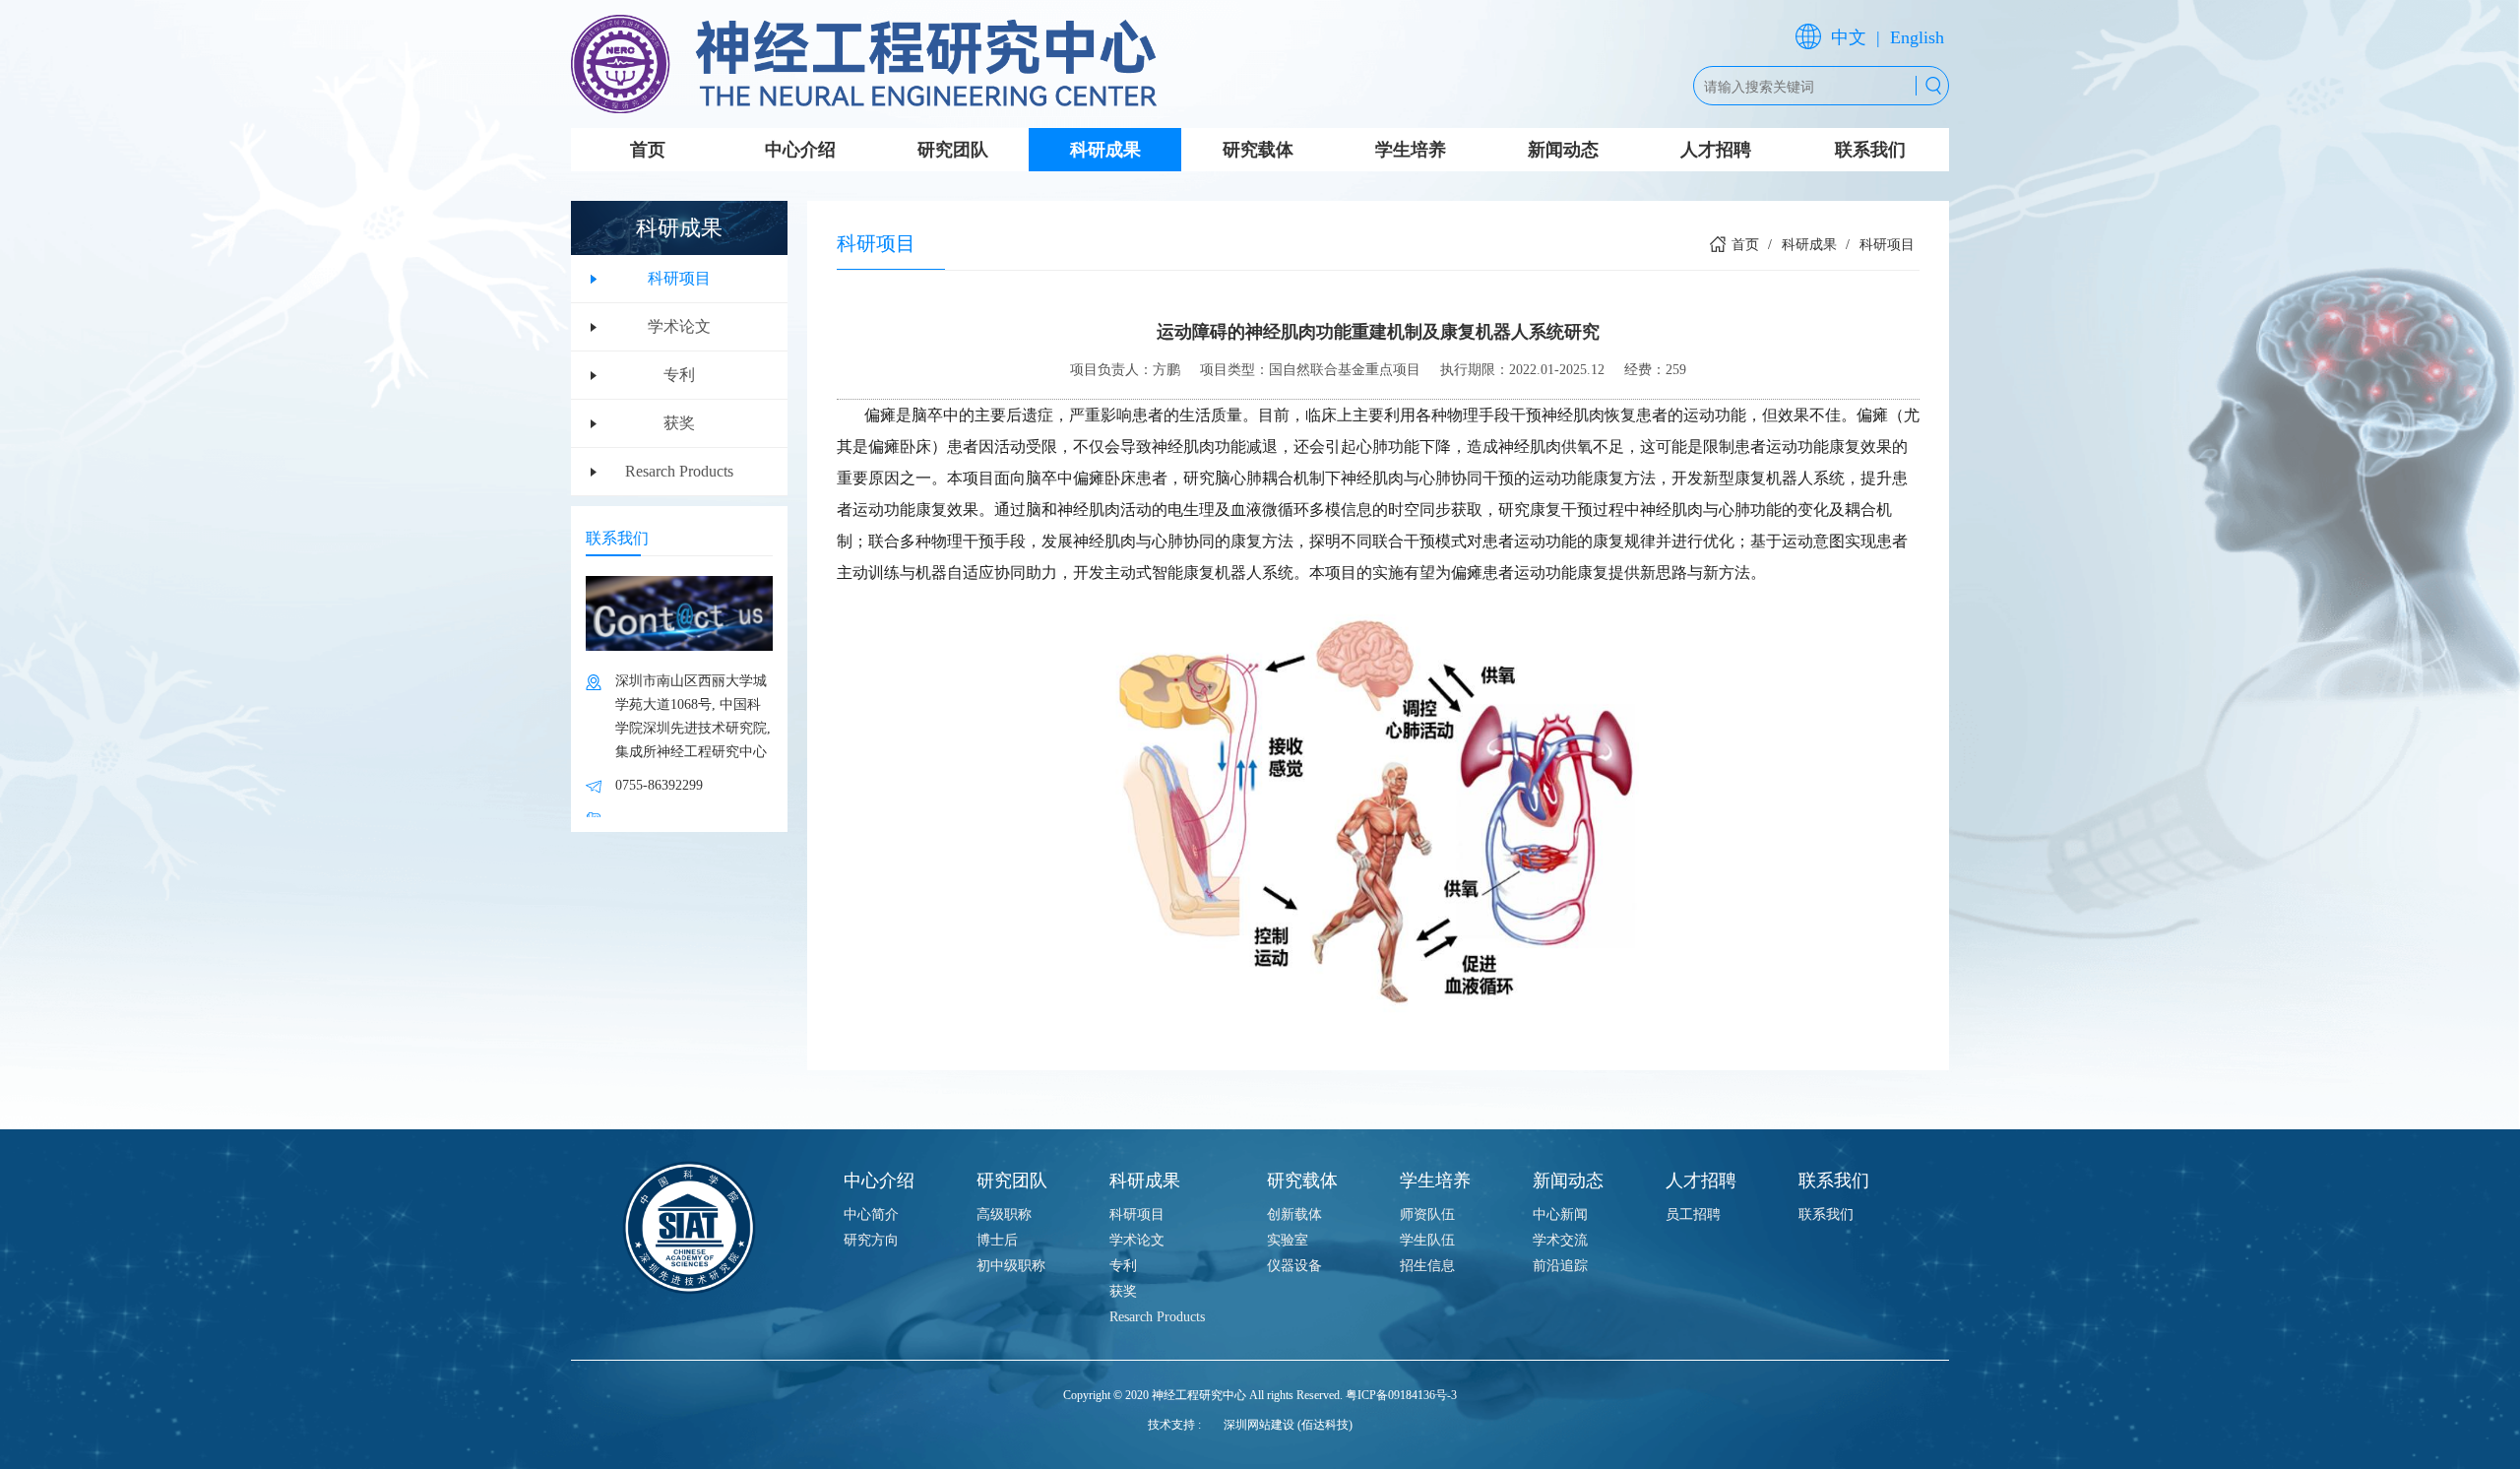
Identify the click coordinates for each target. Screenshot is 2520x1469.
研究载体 (1258, 150)
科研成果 (1105, 150)
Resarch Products (679, 471)
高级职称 (1004, 1214)
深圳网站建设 (1259, 1425)
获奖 (679, 423)
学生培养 (1411, 150)
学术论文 (679, 326)
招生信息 (1427, 1266)
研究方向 (871, 1240)
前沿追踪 (1560, 1266)
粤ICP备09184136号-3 (1401, 1395)
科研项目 (679, 278)
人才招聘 (1716, 150)
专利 (679, 375)
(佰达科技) (1325, 1425)
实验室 (1288, 1240)
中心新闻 (1560, 1214)
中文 (1849, 37)
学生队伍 (1427, 1240)
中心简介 (871, 1214)
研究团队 (953, 150)
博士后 (997, 1240)
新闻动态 (1563, 150)
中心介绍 (800, 150)
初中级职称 (1011, 1266)
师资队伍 (1427, 1214)
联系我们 (1870, 150)
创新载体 (1294, 1214)
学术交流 (1560, 1240)
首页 (648, 150)
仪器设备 (1294, 1266)
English (1917, 37)
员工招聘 (1693, 1214)
